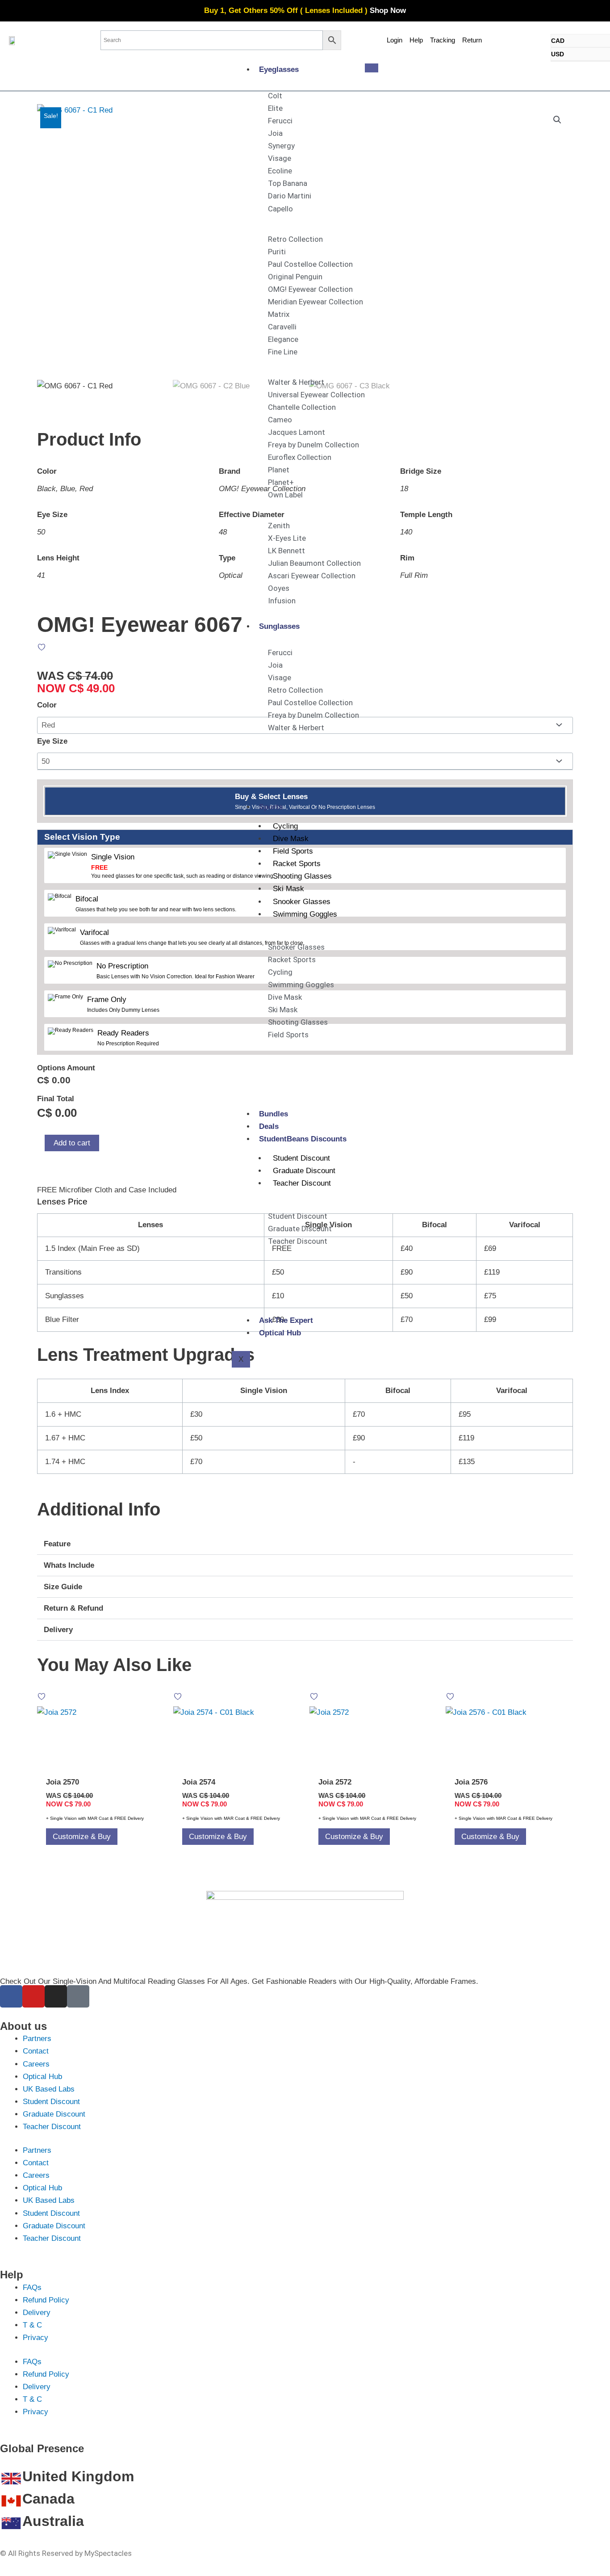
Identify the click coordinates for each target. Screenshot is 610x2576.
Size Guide (63, 1587)
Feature (57, 1544)
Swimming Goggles (305, 914)
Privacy (36, 2338)
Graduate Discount (304, 1171)
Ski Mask (288, 889)
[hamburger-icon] (372, 68)
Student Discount (301, 1158)
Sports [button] (271, 807)
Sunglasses (279, 626)
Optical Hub (280, 1333)
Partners (37, 2039)
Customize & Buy (82, 1837)
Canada (48, 2499)
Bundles (274, 1114)
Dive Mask (291, 839)
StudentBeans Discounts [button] (303, 1139)
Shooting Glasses (302, 876)
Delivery (58, 1630)
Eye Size (52, 741)
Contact (36, 2051)
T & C (32, 2325)
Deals (269, 1126)
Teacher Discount (302, 1183)
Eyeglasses (279, 69)
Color (47, 705)
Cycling (285, 826)
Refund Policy (46, 2300)
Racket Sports (297, 864)
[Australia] (11, 2523)
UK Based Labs (49, 2089)
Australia (53, 2521)
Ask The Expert (286, 1320)
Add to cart (72, 1143)
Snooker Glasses (302, 902)
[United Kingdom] (11, 2479)
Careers (36, 2064)
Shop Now (388, 11)
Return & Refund (73, 1608)
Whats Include (69, 1565)
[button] (557, 120)
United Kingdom (78, 2476)
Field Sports (293, 851)
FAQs (32, 2288)
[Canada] (11, 2501)
